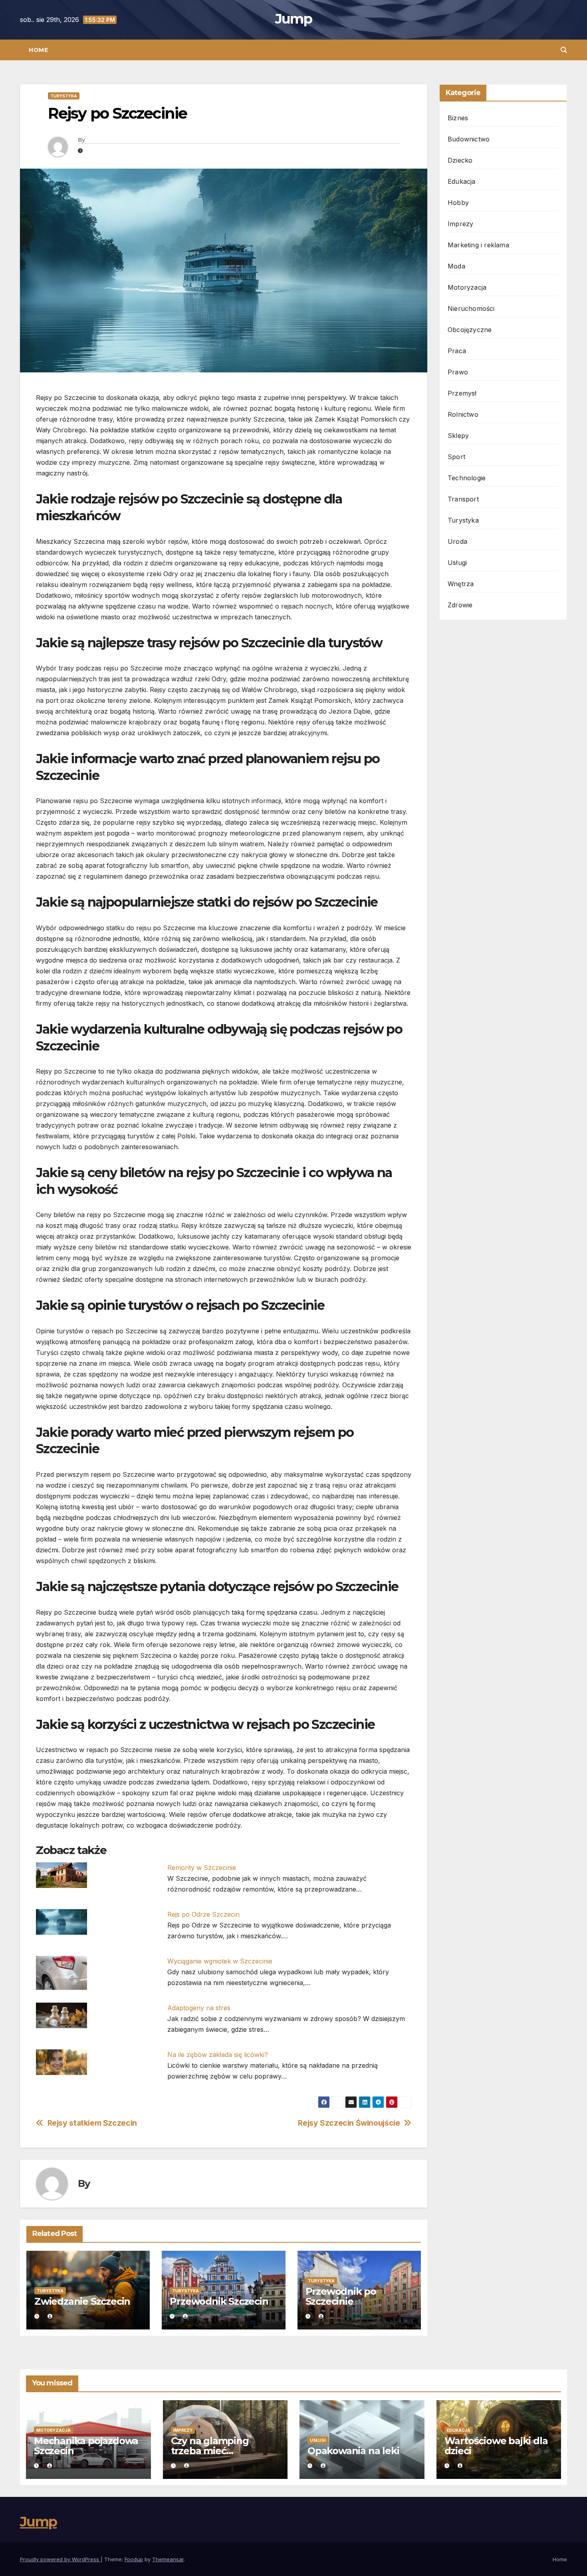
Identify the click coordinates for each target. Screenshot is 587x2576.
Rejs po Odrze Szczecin (203, 1914)
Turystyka (64, 96)
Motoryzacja (467, 287)
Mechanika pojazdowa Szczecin (86, 2446)
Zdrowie (460, 605)
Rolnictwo (463, 414)
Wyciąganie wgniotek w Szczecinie (220, 1961)
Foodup (134, 2559)
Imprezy (460, 224)
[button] (564, 50)
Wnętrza (461, 584)
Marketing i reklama (478, 245)
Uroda (457, 541)
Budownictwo (469, 139)
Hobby (458, 203)
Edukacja (462, 181)
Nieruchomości (471, 308)
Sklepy (458, 436)
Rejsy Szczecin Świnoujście (349, 2123)
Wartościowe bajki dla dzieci (496, 2446)
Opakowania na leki (353, 2451)
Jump (293, 19)
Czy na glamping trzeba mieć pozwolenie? (210, 2451)
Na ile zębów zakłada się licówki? (218, 2055)
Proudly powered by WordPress (60, 2559)
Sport (456, 457)
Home (38, 50)
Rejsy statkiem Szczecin (92, 2123)
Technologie (467, 478)
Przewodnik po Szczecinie (341, 2296)
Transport (463, 499)
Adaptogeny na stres (199, 2008)
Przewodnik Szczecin (219, 2301)
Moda (456, 266)
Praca (457, 351)
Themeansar (168, 2559)
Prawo (458, 372)
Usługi (457, 563)
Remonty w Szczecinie (202, 1868)
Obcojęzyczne (470, 330)
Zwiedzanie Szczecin (82, 2301)
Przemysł (462, 393)
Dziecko (460, 160)
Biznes (458, 118)
